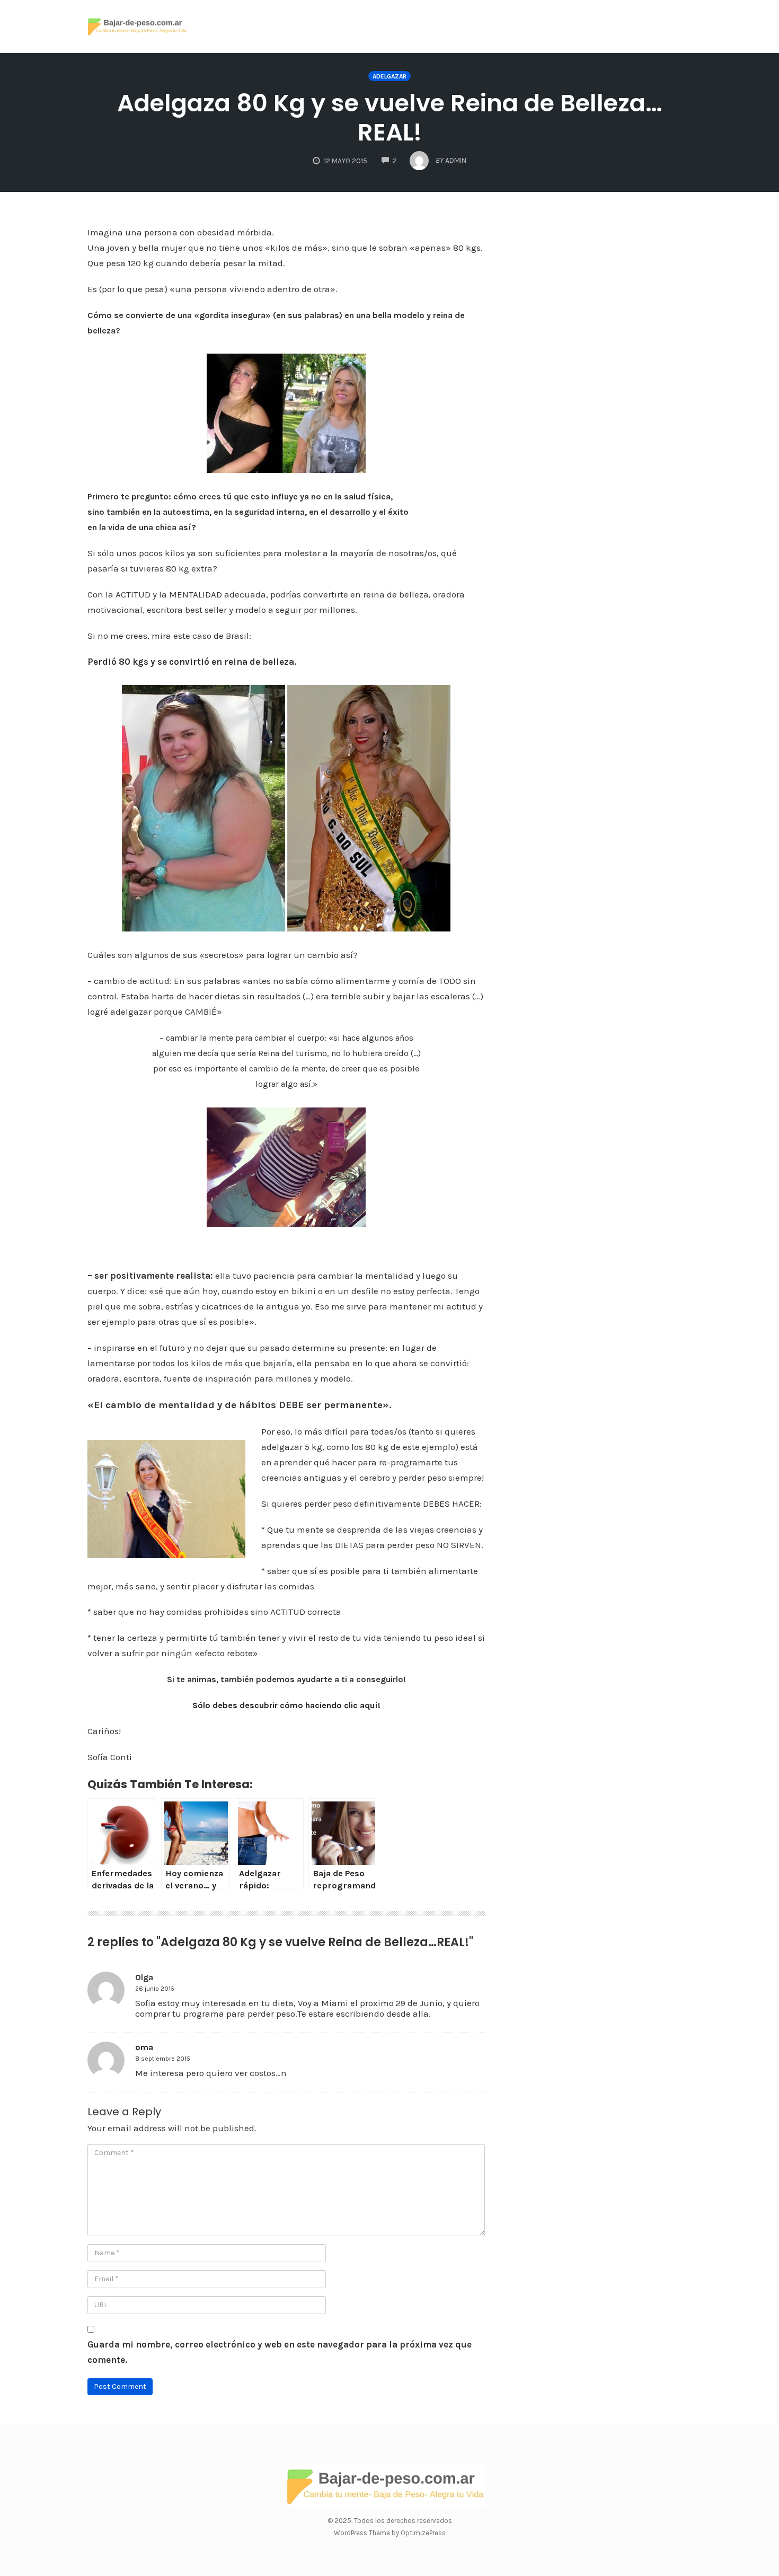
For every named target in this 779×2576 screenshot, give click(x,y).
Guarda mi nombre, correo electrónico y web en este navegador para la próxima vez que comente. (280, 2352)
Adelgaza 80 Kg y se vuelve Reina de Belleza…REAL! (390, 118)
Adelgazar (389, 76)
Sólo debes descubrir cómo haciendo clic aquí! (286, 1705)
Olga (144, 1977)
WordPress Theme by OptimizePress (390, 2533)
